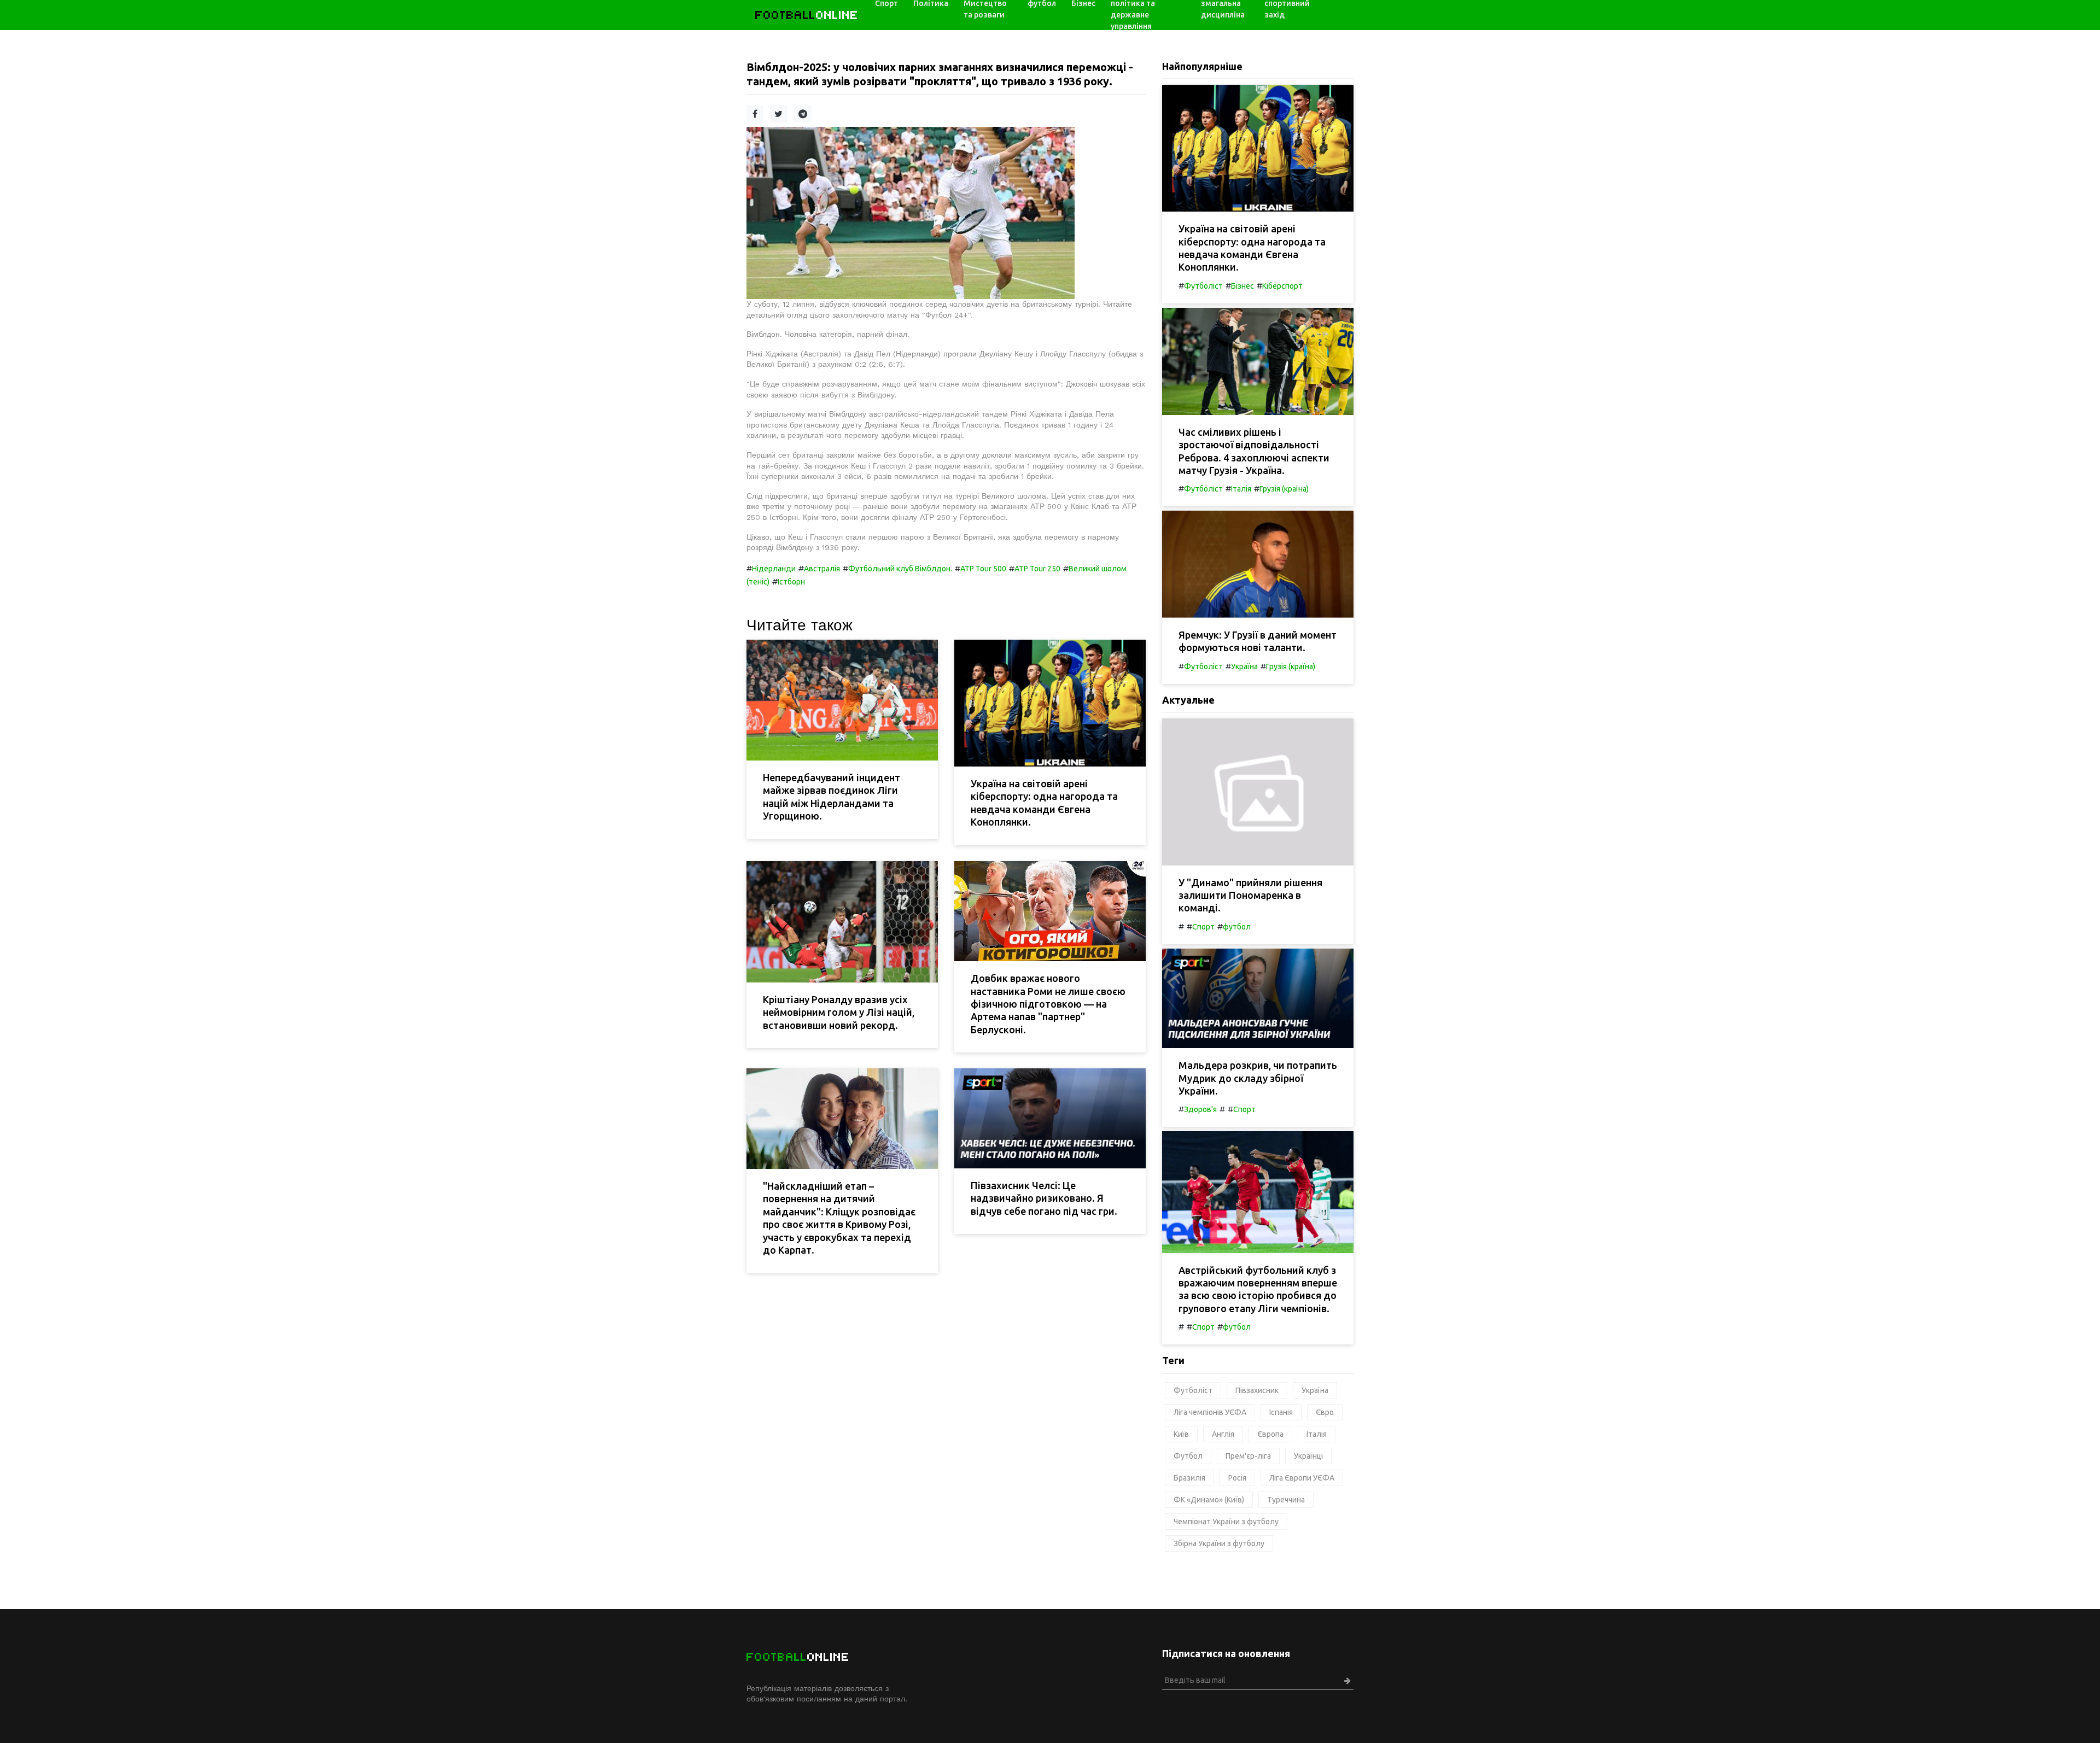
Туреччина (1286, 1500)
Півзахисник (1257, 1390)
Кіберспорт (1282, 286)
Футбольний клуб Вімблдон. (900, 569)
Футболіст (1203, 286)
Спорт (1203, 927)
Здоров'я (1200, 1109)
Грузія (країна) (1284, 489)
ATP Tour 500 (983, 569)
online (807, 15)
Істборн (791, 582)
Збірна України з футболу (1219, 1543)
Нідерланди (774, 569)
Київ (1181, 1434)
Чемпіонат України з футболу (1226, 1522)
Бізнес (1242, 286)
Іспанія (1281, 1412)
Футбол (1188, 1456)
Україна (1244, 666)
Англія (1223, 1434)
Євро (1325, 1412)
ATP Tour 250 (1037, 569)
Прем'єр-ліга (1248, 1456)
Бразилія (1189, 1478)
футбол (1237, 927)
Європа (1270, 1434)
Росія (1237, 1478)
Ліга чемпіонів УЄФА (1210, 1412)
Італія (1241, 489)
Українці (1308, 1456)
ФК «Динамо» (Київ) (1209, 1500)
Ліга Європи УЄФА (1302, 1478)
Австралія (822, 569)
